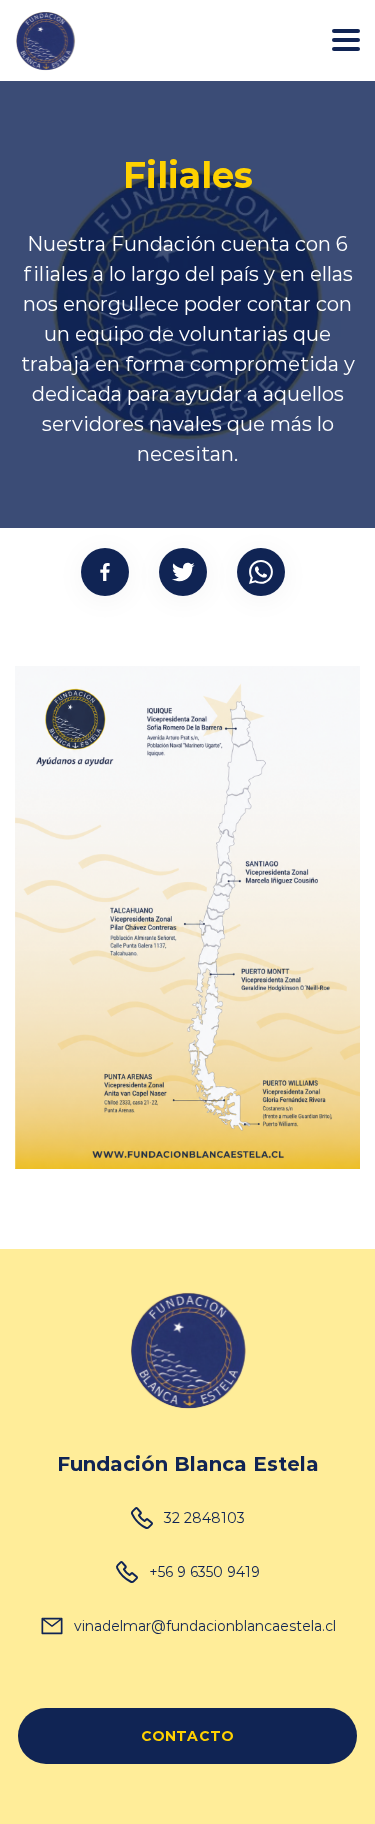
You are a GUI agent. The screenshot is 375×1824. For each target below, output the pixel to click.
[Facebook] (105, 572)
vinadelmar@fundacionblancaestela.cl (205, 1625)
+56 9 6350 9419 (204, 1571)
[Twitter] (183, 572)
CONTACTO (188, 1735)
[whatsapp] (261, 572)
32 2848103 (204, 1517)
